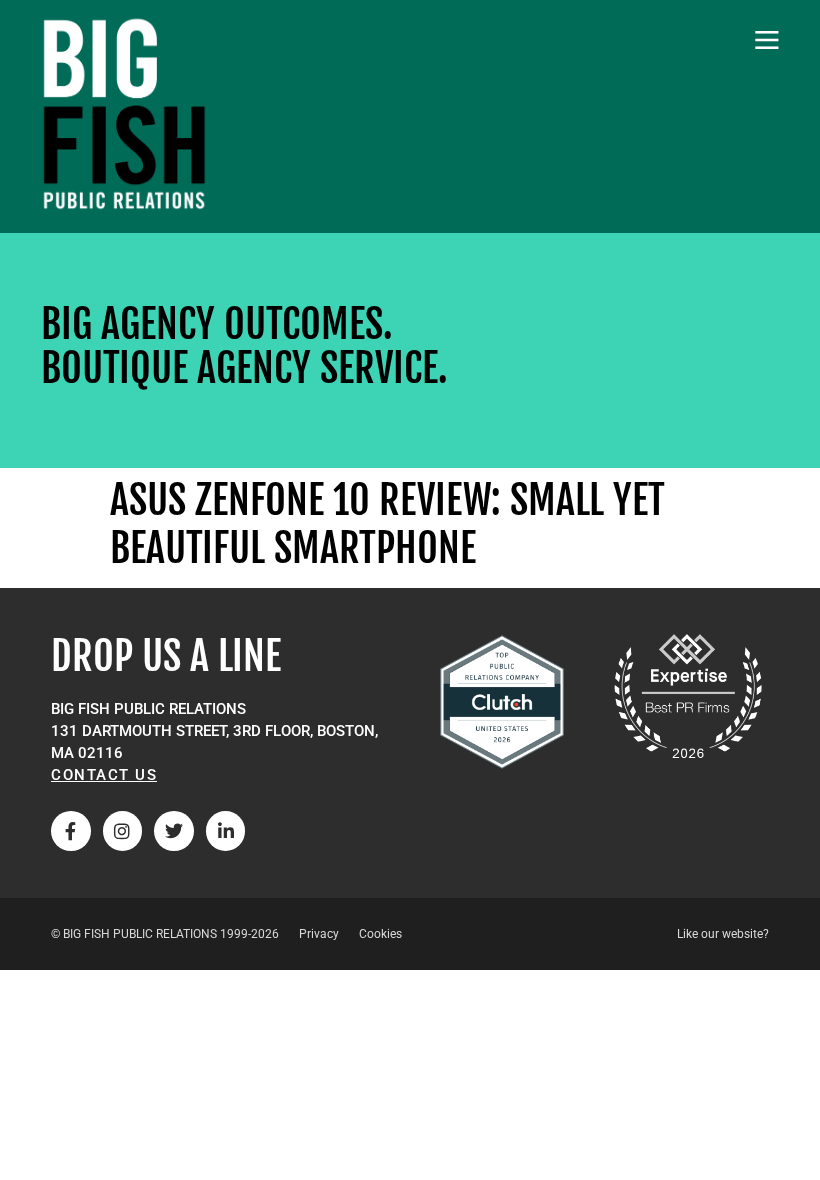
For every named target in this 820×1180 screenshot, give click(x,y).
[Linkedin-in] (226, 831)
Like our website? (723, 934)
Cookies (380, 934)
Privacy (319, 934)
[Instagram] (123, 831)
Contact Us (104, 775)
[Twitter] (174, 831)
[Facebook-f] (71, 831)
